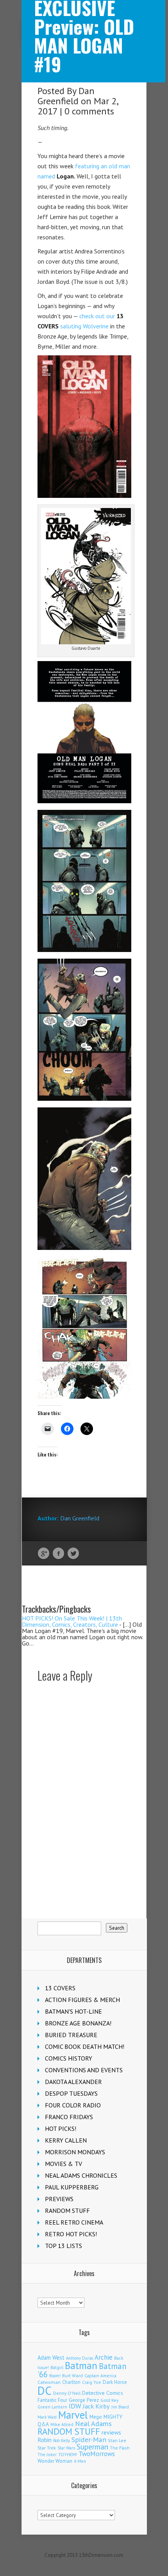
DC (45, 2391)
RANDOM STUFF (67, 2211)
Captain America (100, 2375)
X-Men (80, 2461)
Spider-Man (89, 2440)
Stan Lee (117, 2440)
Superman (92, 2447)
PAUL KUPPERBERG (72, 2187)
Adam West (51, 2358)
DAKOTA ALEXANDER (73, 2082)
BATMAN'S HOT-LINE (73, 2011)
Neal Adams (93, 2424)
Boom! (55, 2376)
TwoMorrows (97, 2454)
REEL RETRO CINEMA (74, 2222)
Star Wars (66, 2448)
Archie (104, 2357)
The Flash (120, 2448)
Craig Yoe (92, 2382)
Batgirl (57, 2367)
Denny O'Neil (67, 2393)
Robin (45, 2440)
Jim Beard (120, 2407)
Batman (81, 2366)
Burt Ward (72, 2375)
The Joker (47, 2455)
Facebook (58, 1554)
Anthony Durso (80, 2358)
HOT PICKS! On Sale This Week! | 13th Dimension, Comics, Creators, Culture (72, 1621)
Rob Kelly (62, 2441)
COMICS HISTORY (69, 2058)
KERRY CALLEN (66, 2140)
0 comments (89, 111)
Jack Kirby (96, 2406)
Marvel (73, 2415)
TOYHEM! (68, 2454)
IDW (75, 2406)
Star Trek (47, 2448)
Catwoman (49, 2382)
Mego (96, 2417)
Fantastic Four (52, 2400)
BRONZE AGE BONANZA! (78, 2023)
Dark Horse (115, 2382)
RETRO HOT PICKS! (71, 2234)
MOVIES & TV (63, 2164)
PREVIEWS (59, 2199)
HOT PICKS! (61, 2129)
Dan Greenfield (66, 96)
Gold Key (109, 2400)
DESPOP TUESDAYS (71, 2093)
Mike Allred (62, 2424)
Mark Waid (47, 2417)
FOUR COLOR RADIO (73, 2105)
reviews (111, 2432)
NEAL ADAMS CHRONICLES (81, 2175)
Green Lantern (52, 2407)
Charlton (71, 2382)
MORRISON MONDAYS (75, 2152)
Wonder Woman (55, 2461)
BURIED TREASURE (71, 2035)
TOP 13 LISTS (63, 2246)
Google (44, 1554)
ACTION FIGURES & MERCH (82, 2000)
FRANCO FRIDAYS (69, 2117)
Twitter (73, 1554)
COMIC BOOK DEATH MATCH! (85, 2047)
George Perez (84, 2400)
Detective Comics (103, 2393)
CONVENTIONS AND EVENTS (84, 2070)
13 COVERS (60, 1988)
